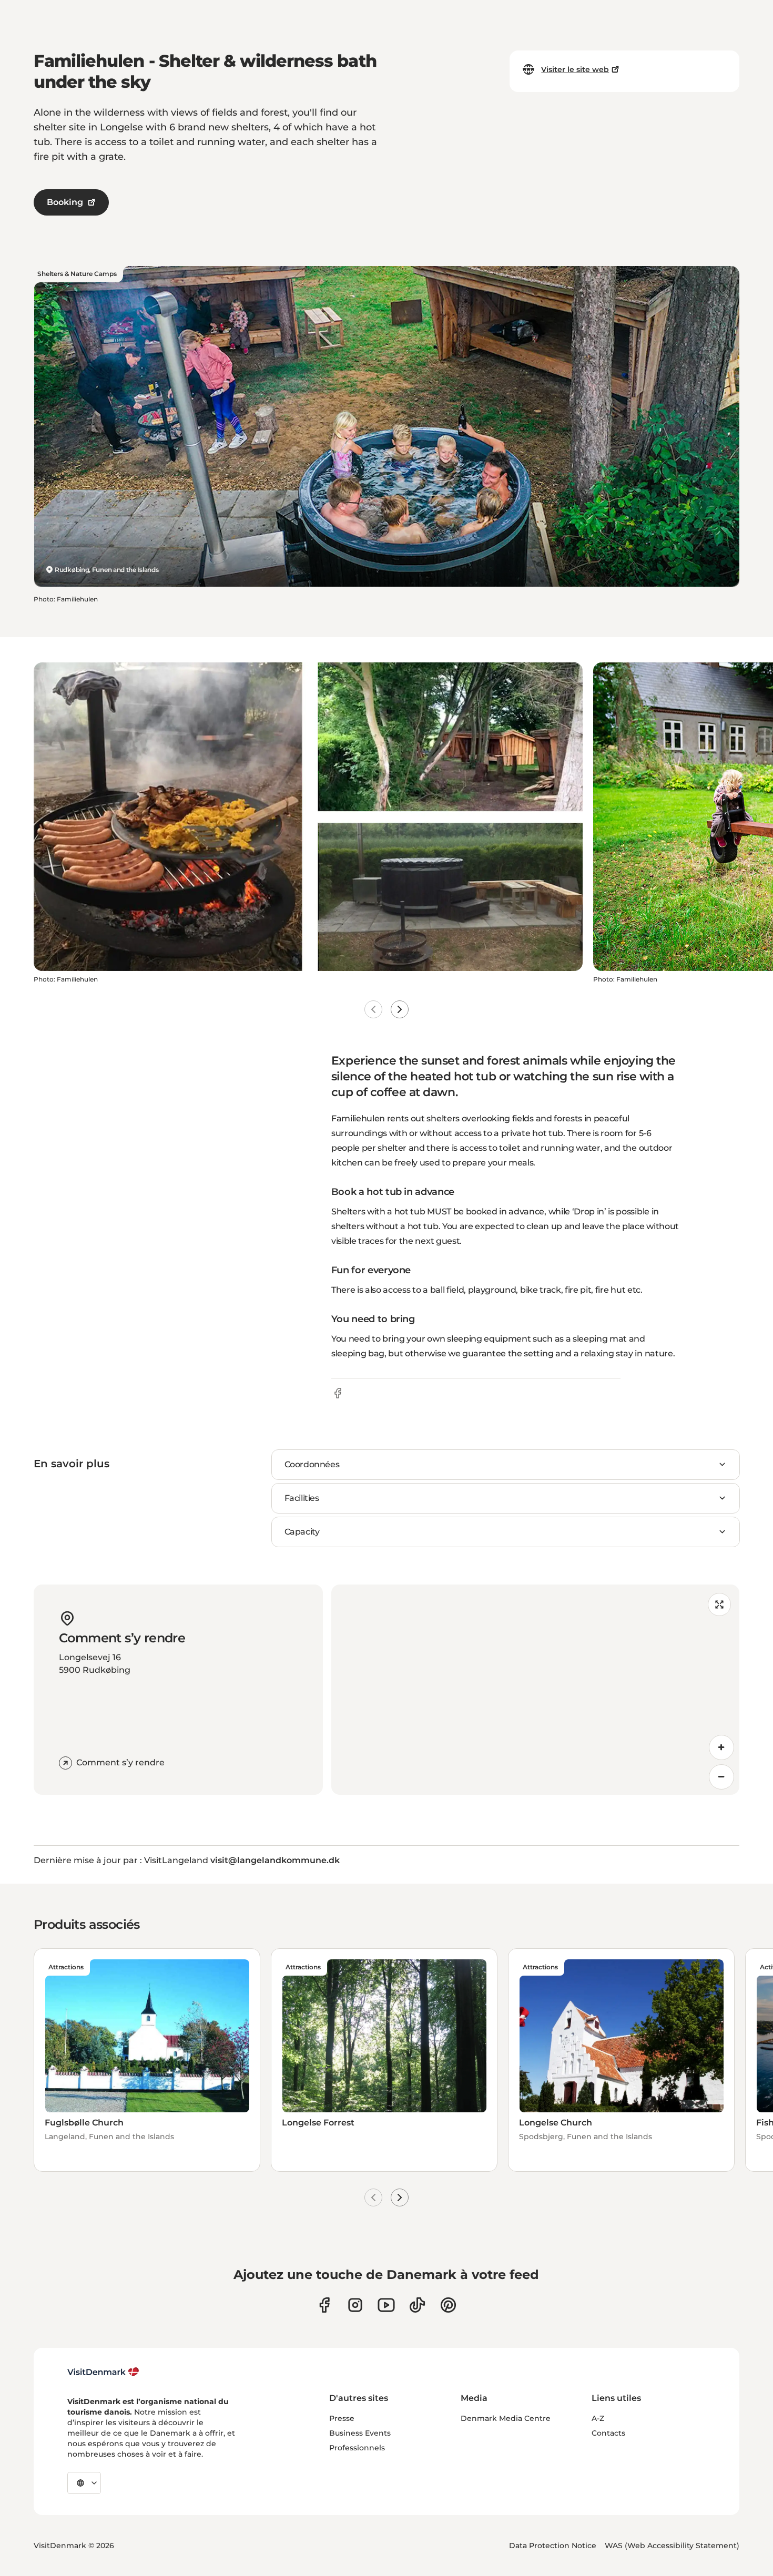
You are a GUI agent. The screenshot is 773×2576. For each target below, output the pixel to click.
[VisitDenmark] (103, 2372)
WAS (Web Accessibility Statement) (672, 2546)
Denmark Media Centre (506, 2418)
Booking (65, 202)
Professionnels (357, 2448)
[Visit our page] (355, 2305)
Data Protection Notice (553, 2546)
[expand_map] (719, 1604)
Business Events (360, 2433)
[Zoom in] (721, 1747)
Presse (342, 2418)
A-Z (598, 2418)
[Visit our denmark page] (324, 2305)
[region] (535, 1690)
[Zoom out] (721, 1777)
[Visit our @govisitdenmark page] (417, 2305)
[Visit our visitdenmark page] (386, 2305)
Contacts (608, 2433)
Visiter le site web (575, 69)
